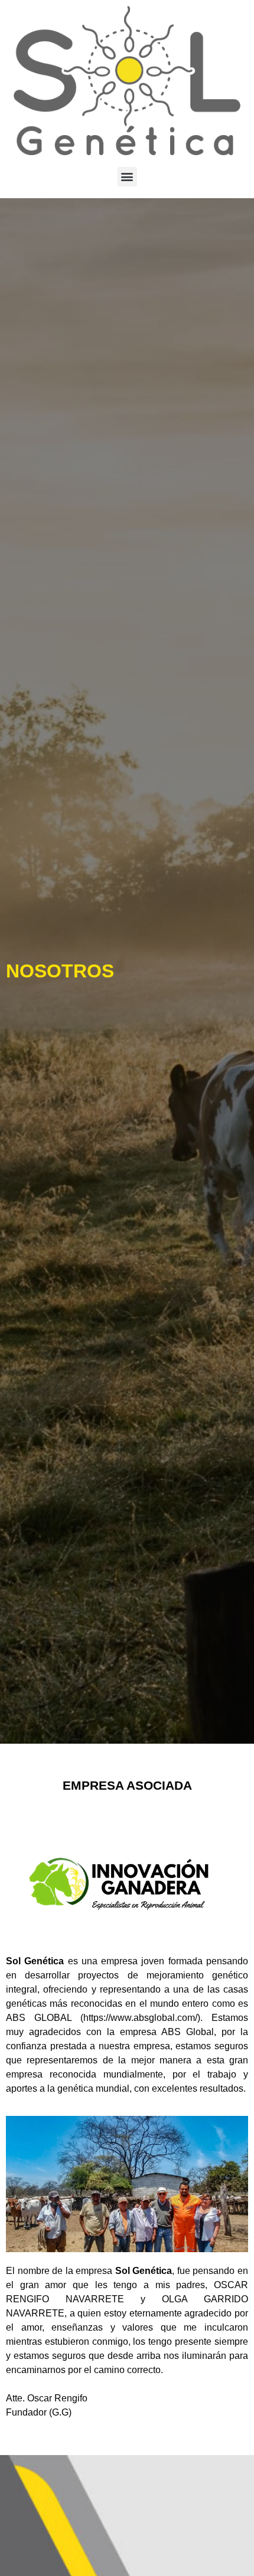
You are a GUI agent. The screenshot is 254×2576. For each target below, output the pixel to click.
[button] (127, 177)
